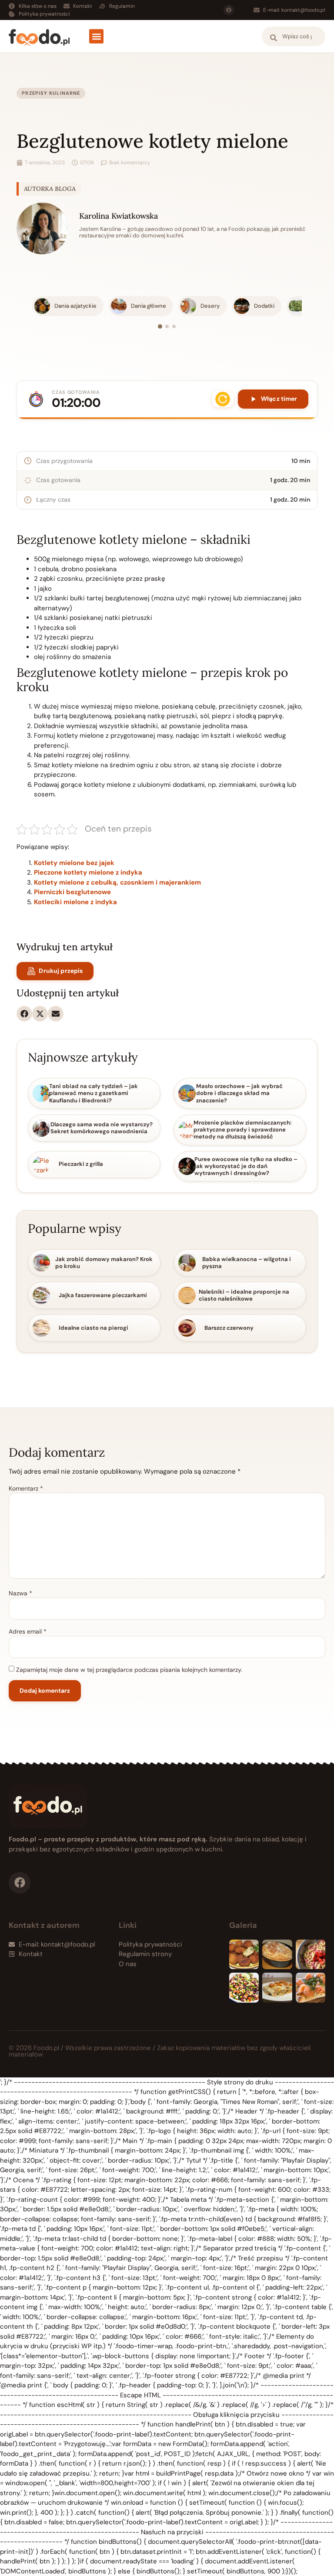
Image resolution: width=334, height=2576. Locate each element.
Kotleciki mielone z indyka (75, 902)
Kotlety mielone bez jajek (74, 863)
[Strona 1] (160, 326)
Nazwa (20, 1593)
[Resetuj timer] (223, 399)
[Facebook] (229, 10)
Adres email (28, 1631)
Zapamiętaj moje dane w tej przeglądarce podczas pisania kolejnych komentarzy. (129, 1670)
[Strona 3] (174, 326)
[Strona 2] (167, 326)
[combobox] (294, 36)
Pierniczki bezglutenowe (72, 892)
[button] (96, 36)
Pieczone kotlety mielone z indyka (88, 872)
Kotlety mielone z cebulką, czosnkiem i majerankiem (117, 882)
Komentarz (26, 1488)
